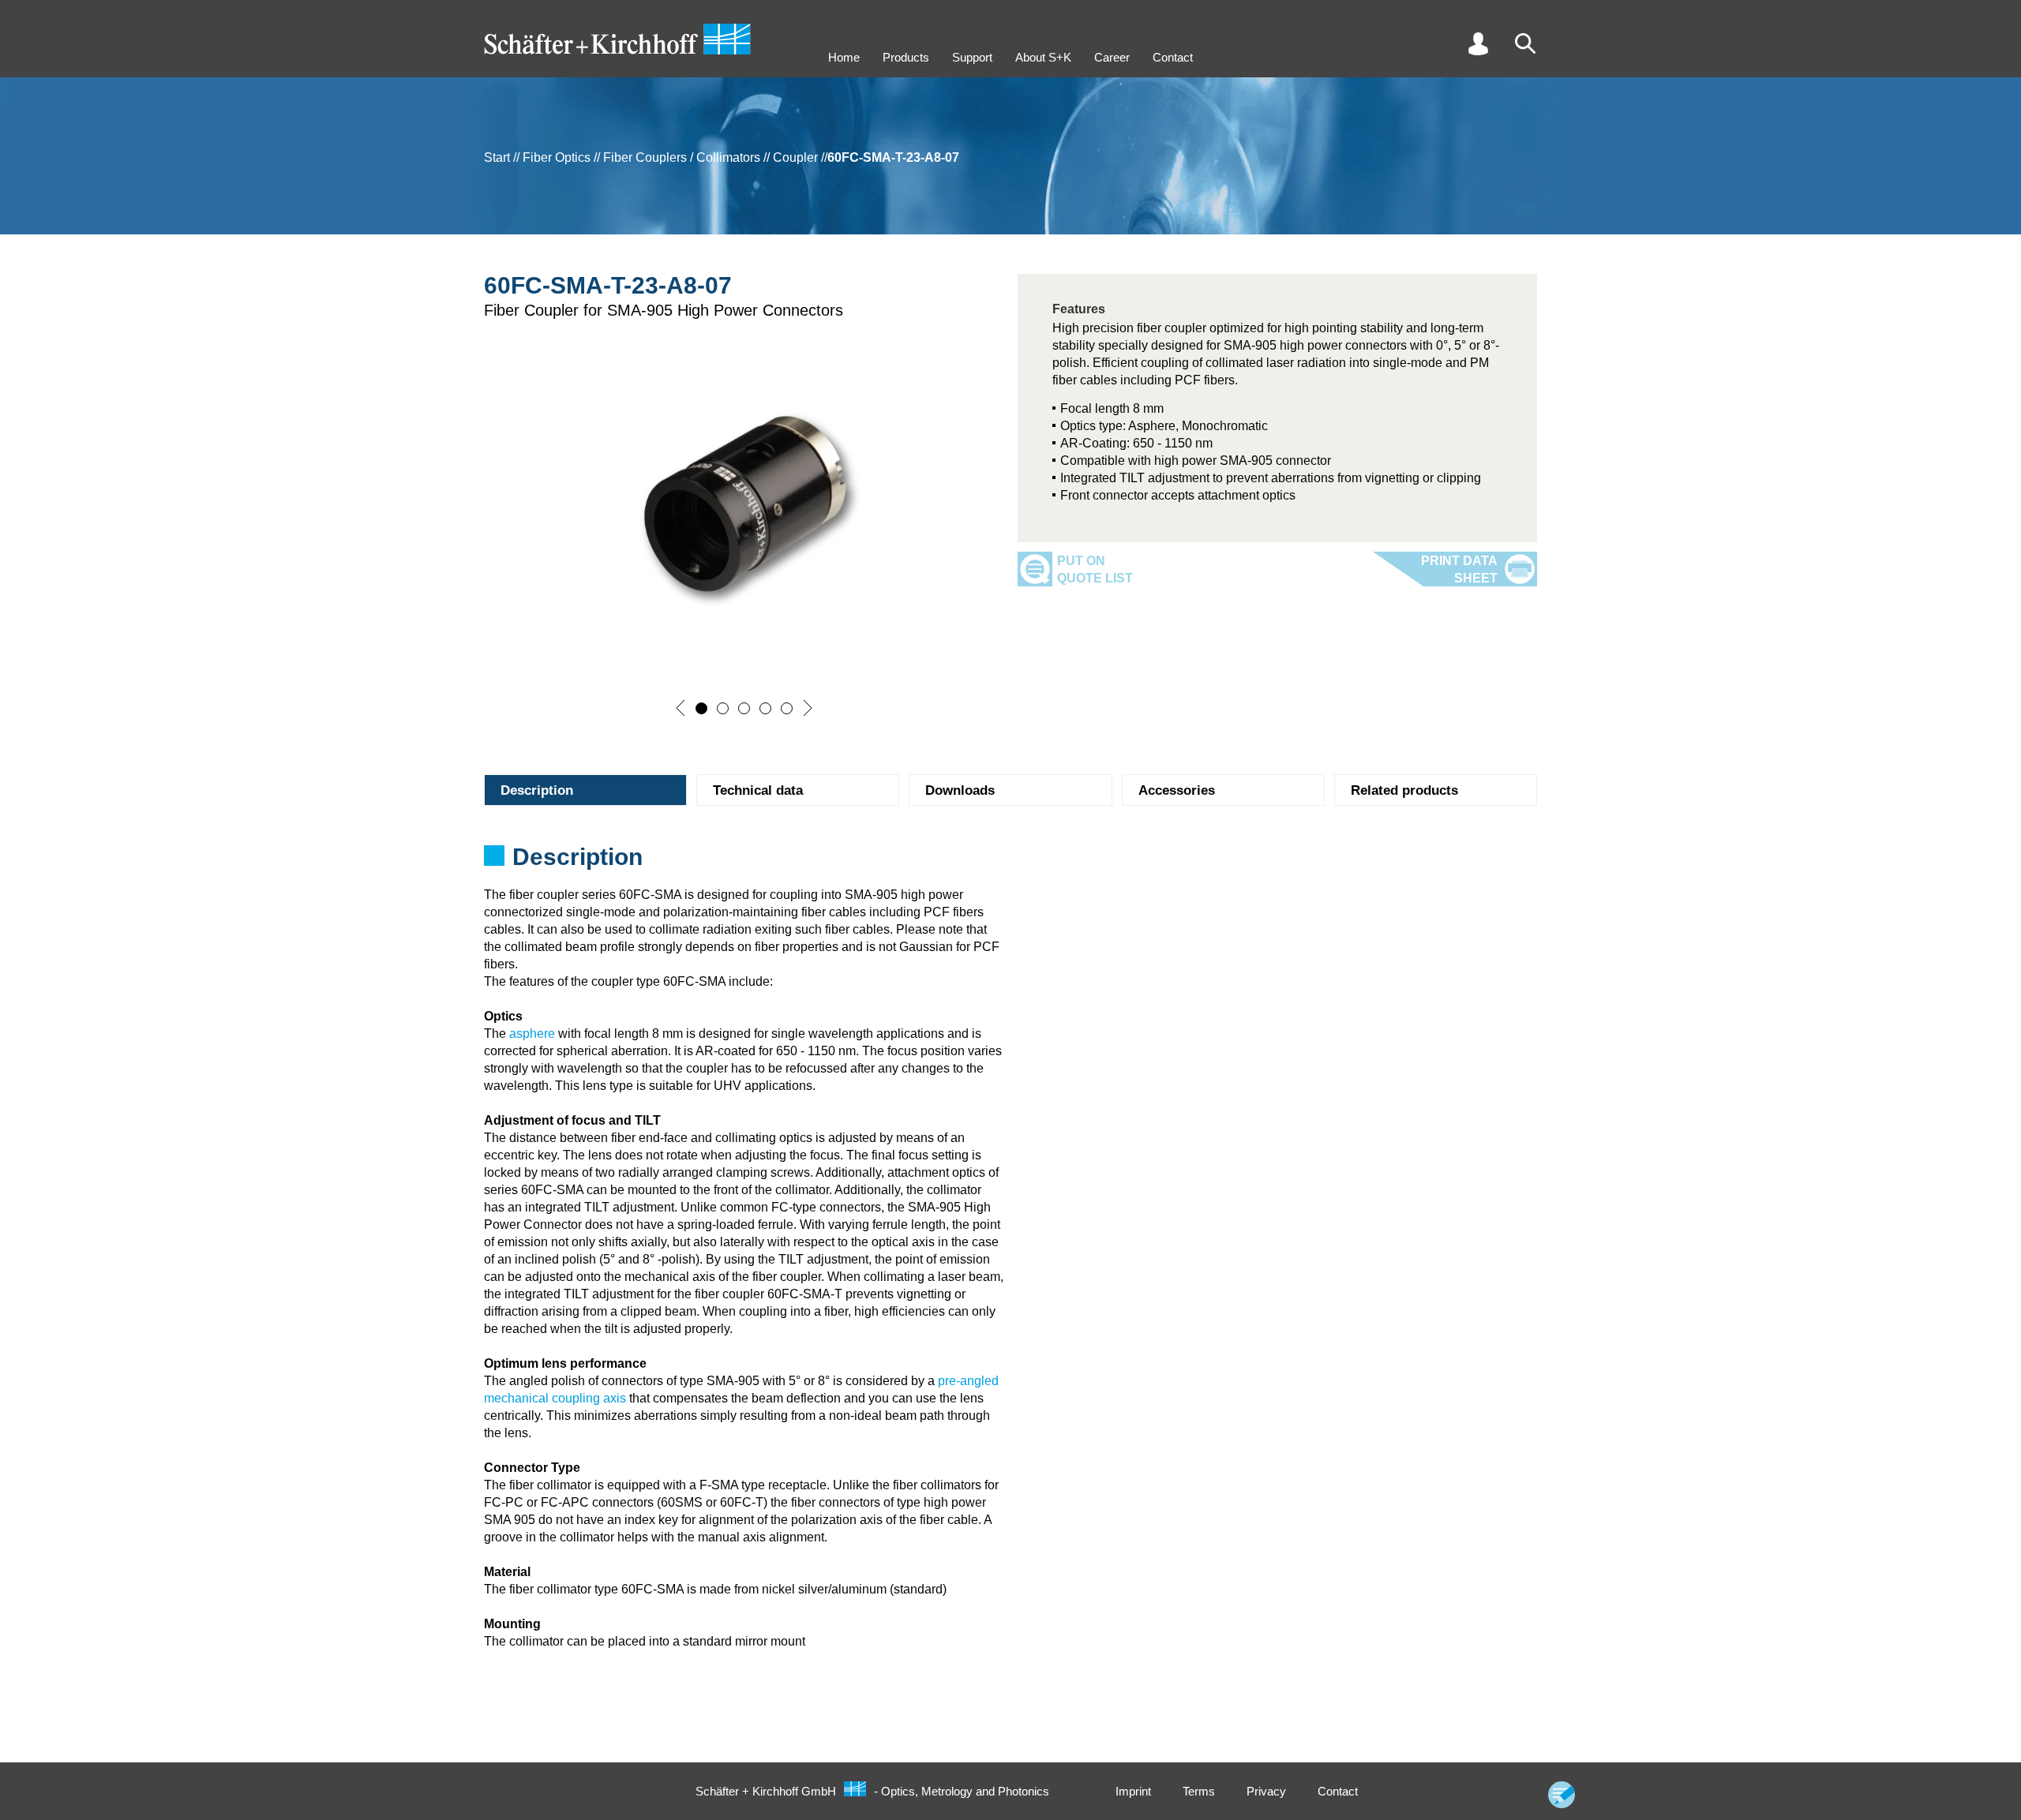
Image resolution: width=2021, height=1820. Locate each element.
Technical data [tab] (758, 790)
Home (844, 57)
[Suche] (1525, 43)
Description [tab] (537, 790)
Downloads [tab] (960, 790)
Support (972, 57)
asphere (532, 1034)
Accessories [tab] (1177, 790)
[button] (681, 708)
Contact (1173, 57)
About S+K (1043, 57)
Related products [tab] (1404, 790)
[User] (1478, 43)
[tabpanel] (1010, 862)
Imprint (1133, 1791)
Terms (1199, 1791)
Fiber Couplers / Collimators (682, 157)
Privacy (1266, 1791)
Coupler (795, 157)
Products (906, 57)
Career (1112, 57)
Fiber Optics (557, 157)
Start (497, 157)
